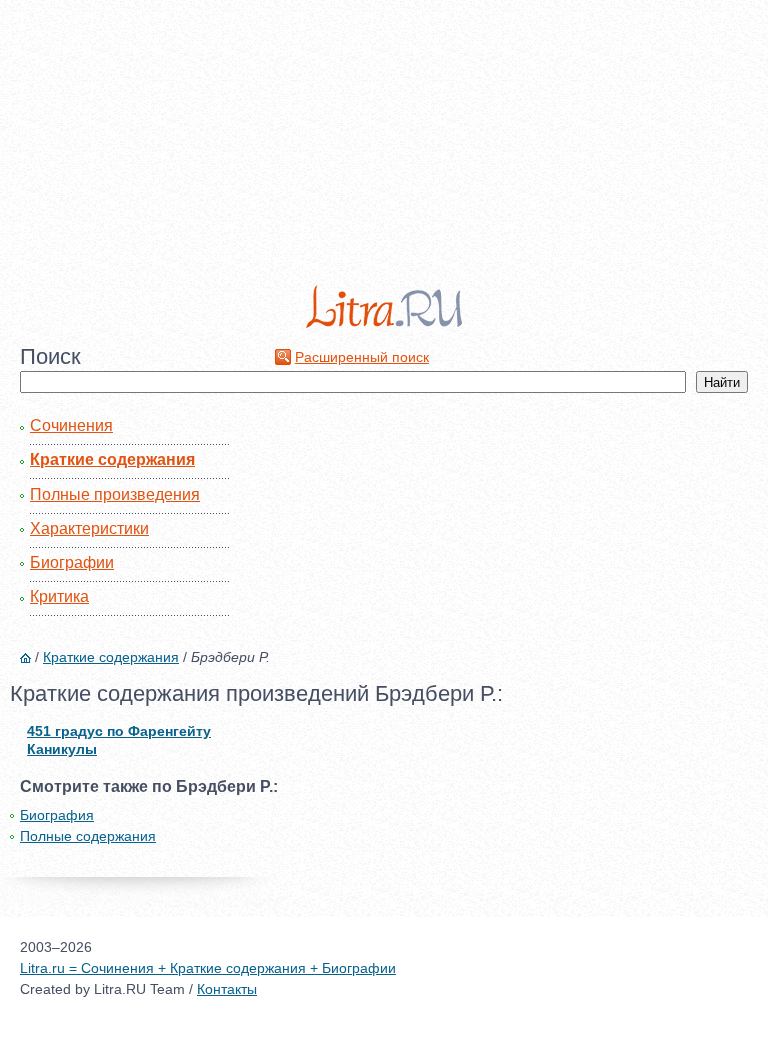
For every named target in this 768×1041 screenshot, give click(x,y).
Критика (59, 596)
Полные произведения (115, 494)
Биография (57, 815)
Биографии (72, 562)
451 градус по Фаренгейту (119, 731)
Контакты (227, 989)
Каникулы (62, 749)
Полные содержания (88, 836)
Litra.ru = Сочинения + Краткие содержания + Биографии (208, 968)
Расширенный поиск (362, 357)
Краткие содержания (112, 459)
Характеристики (89, 528)
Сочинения (71, 425)
